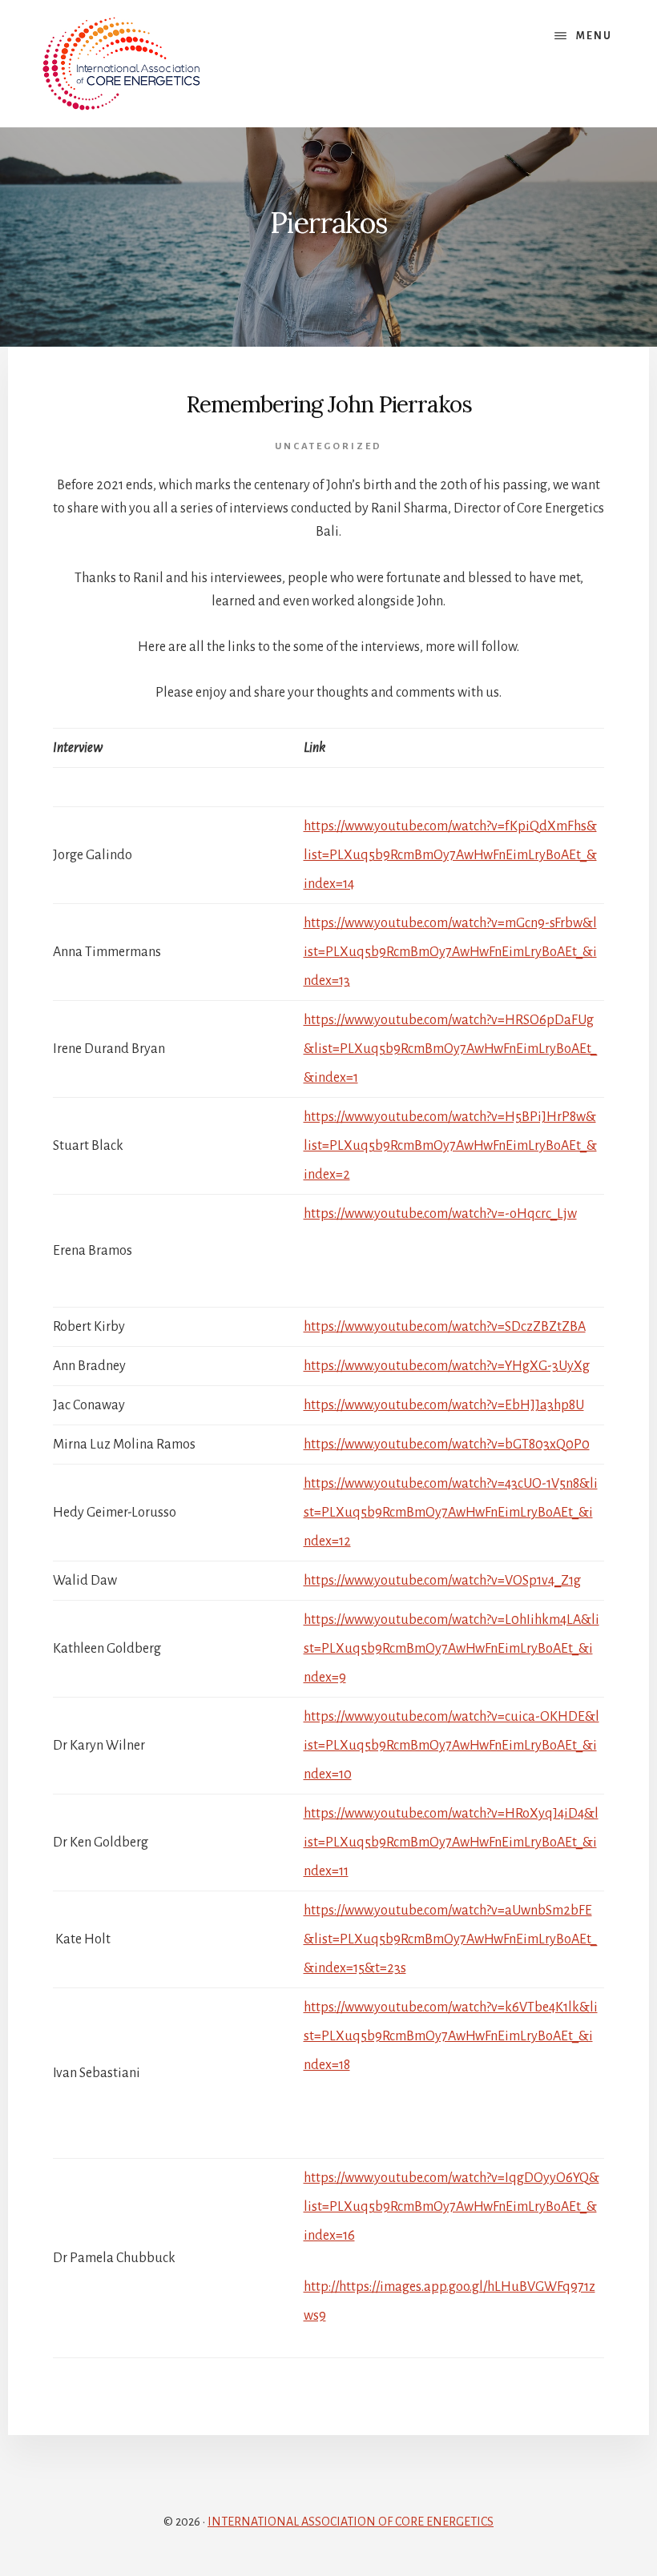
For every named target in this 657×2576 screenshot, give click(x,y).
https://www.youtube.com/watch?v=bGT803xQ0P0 (447, 1445)
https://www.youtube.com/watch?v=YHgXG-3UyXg (447, 1366)
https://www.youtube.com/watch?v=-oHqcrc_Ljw (440, 1214)
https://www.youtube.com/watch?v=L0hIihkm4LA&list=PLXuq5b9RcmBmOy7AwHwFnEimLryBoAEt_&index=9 (451, 1649)
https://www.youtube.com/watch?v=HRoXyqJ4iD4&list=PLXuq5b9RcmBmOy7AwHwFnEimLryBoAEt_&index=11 (451, 1843)
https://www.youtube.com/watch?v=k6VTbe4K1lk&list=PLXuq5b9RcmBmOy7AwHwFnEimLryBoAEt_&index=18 (451, 2036)
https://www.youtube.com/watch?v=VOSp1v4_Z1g (442, 1581)
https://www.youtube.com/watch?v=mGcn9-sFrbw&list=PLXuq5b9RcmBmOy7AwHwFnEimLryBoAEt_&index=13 (450, 952)
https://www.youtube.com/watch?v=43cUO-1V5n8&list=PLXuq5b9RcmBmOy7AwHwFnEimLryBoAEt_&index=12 (451, 1513)
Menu (594, 36)
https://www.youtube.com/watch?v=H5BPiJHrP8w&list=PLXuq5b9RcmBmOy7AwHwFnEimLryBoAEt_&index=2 (450, 1146)
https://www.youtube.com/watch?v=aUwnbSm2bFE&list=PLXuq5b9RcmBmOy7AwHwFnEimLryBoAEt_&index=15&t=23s (450, 1939)
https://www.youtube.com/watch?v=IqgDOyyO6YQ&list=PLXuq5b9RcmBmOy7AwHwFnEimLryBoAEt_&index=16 (451, 2207)
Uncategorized (328, 446)
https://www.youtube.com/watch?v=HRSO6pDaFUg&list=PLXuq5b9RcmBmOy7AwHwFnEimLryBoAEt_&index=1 (450, 1049)
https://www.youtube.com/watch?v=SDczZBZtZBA (445, 1327)
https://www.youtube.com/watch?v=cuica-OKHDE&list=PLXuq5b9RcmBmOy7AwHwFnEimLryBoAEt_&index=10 (451, 1746)
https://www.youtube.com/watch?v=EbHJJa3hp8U (444, 1405)
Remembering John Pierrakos (329, 404)
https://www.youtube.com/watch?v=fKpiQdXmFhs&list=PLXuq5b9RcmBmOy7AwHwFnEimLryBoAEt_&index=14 (450, 855)
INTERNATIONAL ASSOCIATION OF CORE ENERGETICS (351, 2522)
